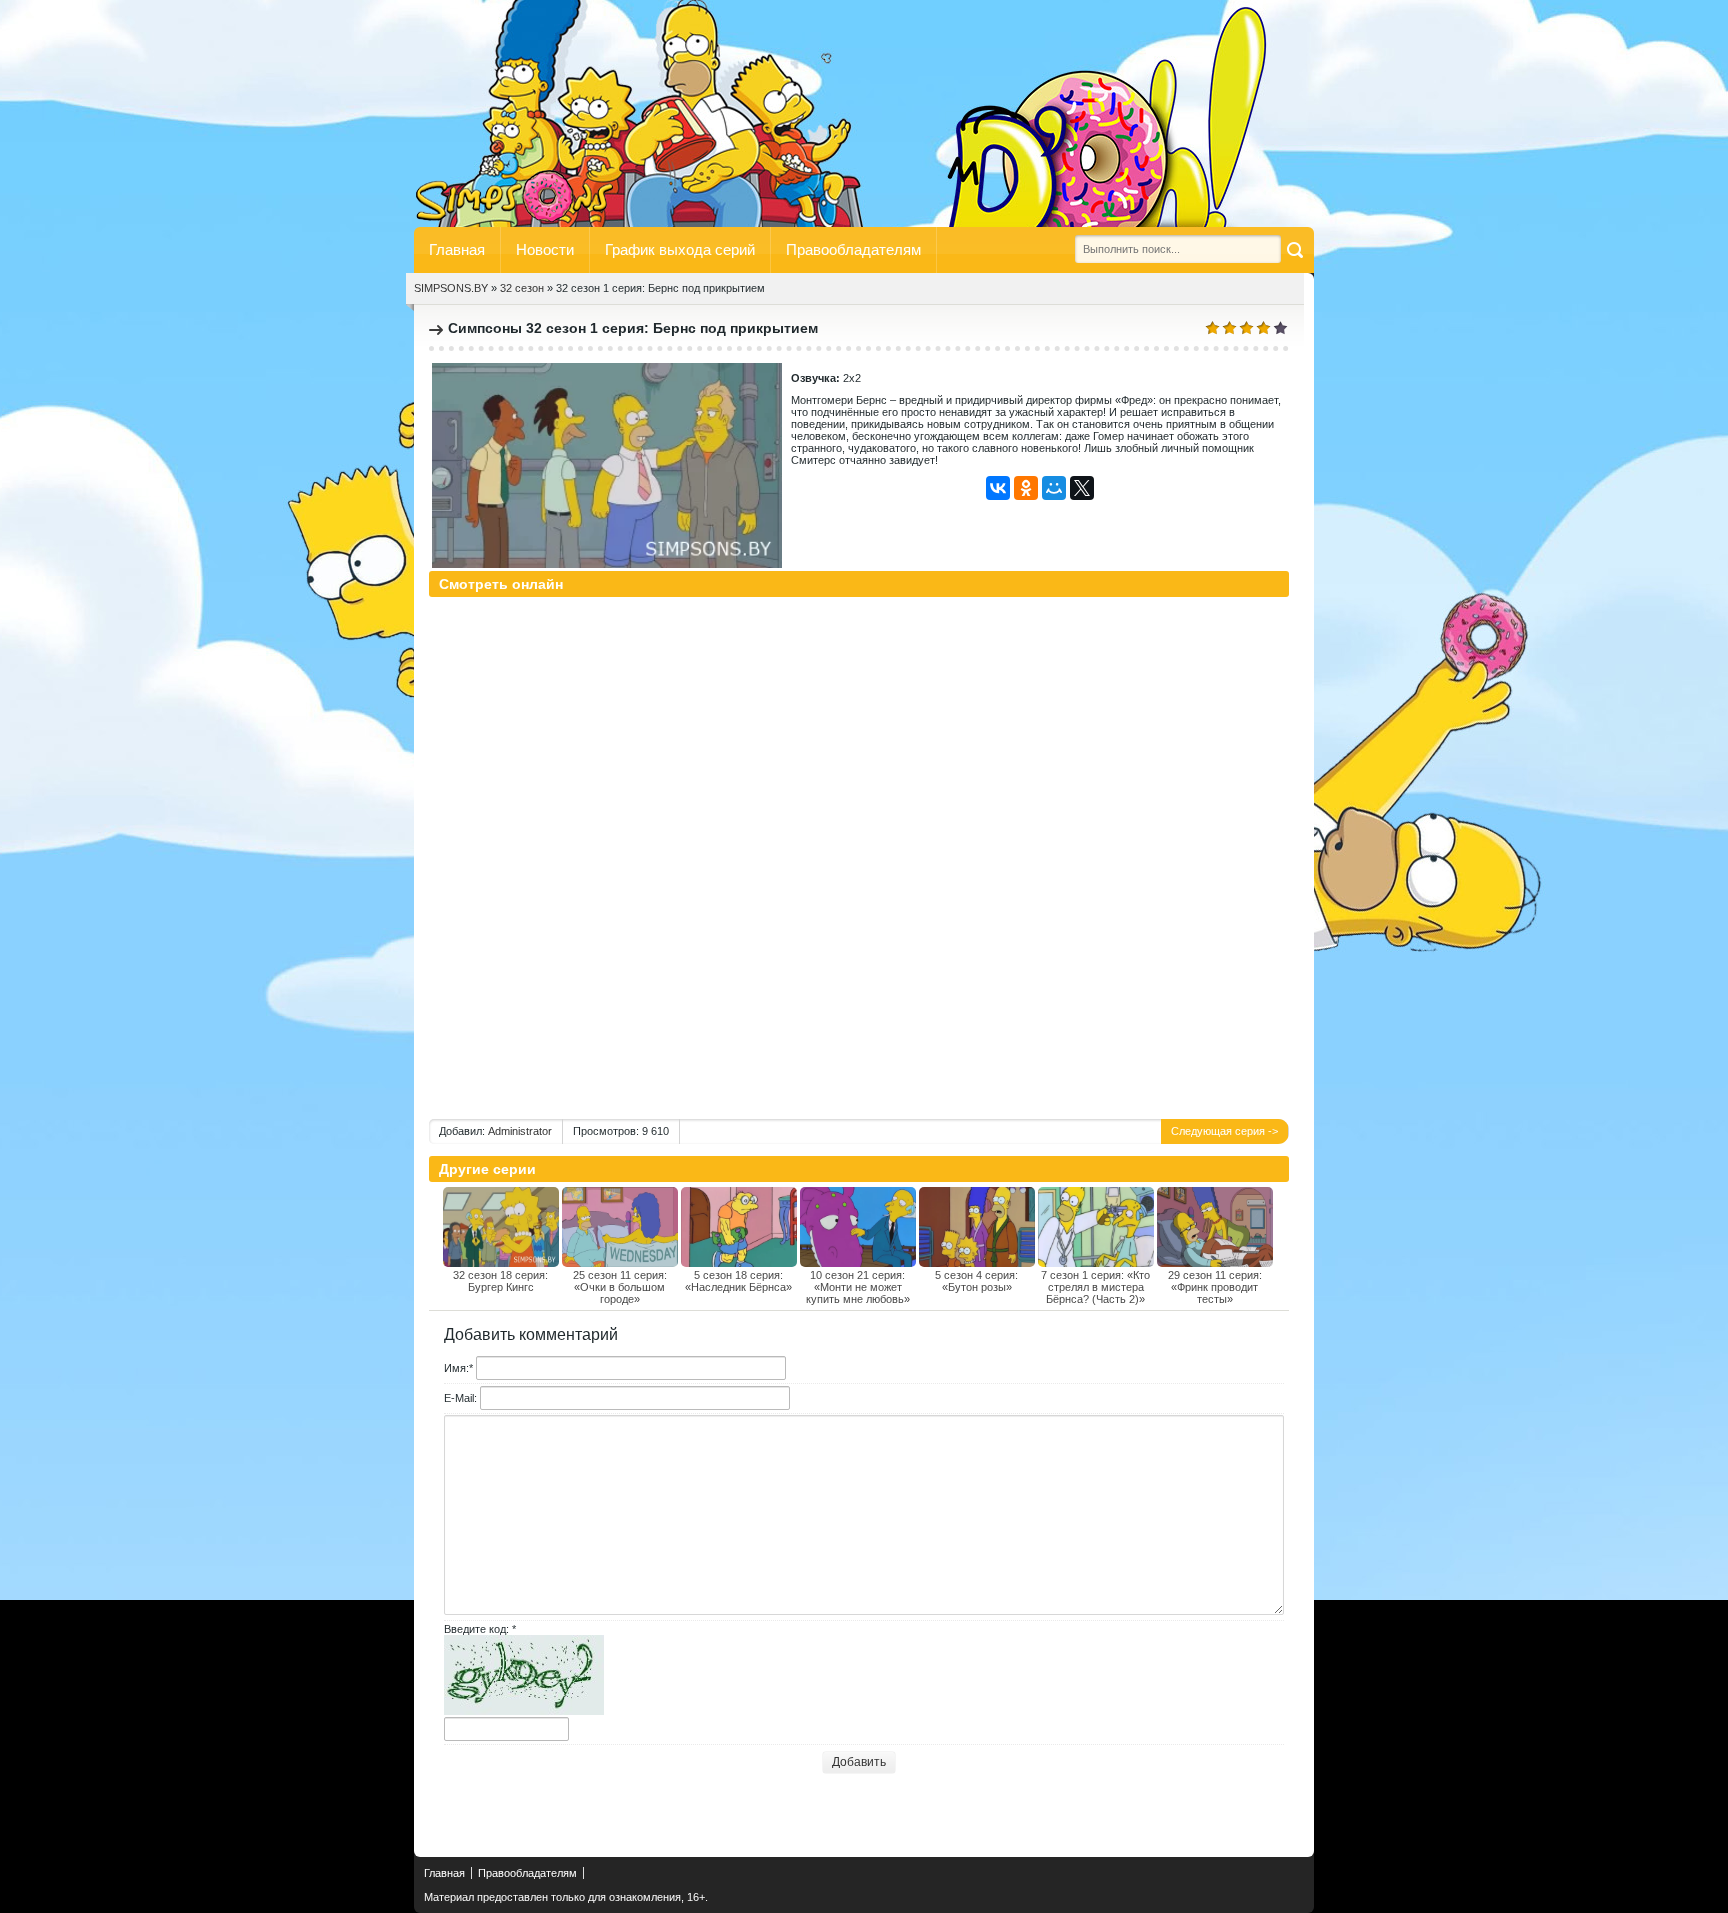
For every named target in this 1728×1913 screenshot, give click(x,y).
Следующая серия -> (1224, 1131)
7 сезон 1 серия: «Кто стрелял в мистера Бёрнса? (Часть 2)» (1095, 1287)
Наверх (439, 1825)
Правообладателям (853, 249)
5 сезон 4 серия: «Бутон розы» (976, 1281)
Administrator (520, 1131)
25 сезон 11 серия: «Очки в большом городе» (620, 1287)
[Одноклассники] (1026, 488)
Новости (545, 249)
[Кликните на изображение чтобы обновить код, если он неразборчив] (524, 1711)
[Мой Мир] (1054, 488)
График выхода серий (680, 249)
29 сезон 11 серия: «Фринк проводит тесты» (1215, 1287)
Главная (457, 249)
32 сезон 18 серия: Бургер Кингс (500, 1281)
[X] (1082, 488)
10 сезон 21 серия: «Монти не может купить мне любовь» (858, 1287)
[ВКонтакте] (998, 488)
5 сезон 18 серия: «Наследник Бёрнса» (738, 1281)
